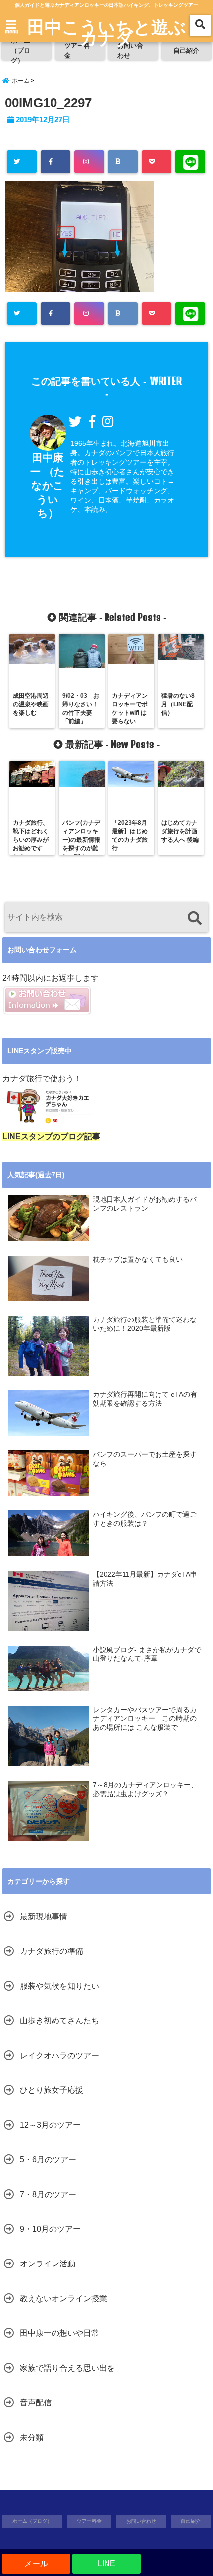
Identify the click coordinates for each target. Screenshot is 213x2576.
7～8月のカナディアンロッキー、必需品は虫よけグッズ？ (145, 1790)
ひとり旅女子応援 (52, 2090)
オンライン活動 (48, 2264)
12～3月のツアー (50, 2125)
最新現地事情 (44, 1916)
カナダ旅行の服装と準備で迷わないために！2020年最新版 (145, 1324)
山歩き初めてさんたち (59, 2021)
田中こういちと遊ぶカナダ (107, 32)
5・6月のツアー (48, 2160)
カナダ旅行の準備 (52, 1951)
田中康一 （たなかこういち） (48, 485)
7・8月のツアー (48, 2194)
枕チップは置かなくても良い (138, 1260)
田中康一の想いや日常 (59, 2333)
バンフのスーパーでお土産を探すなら (145, 1459)
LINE (106, 2563)
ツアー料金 (77, 50)
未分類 (32, 2437)
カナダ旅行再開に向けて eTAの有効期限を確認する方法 (145, 1399)
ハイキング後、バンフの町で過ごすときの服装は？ (145, 1519)
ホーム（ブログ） (21, 51)
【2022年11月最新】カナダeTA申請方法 (145, 1579)
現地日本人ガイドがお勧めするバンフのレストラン (145, 1204)
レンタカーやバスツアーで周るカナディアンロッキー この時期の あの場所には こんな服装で (145, 1719)
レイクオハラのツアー (59, 2055)
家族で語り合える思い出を (67, 2368)
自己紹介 (186, 50)
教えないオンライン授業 (63, 2298)
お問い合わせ (130, 50)
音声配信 (36, 2403)
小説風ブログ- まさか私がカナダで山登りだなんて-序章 (147, 1655)
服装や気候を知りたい (59, 1986)
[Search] (194, 918)
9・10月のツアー (50, 2229)
